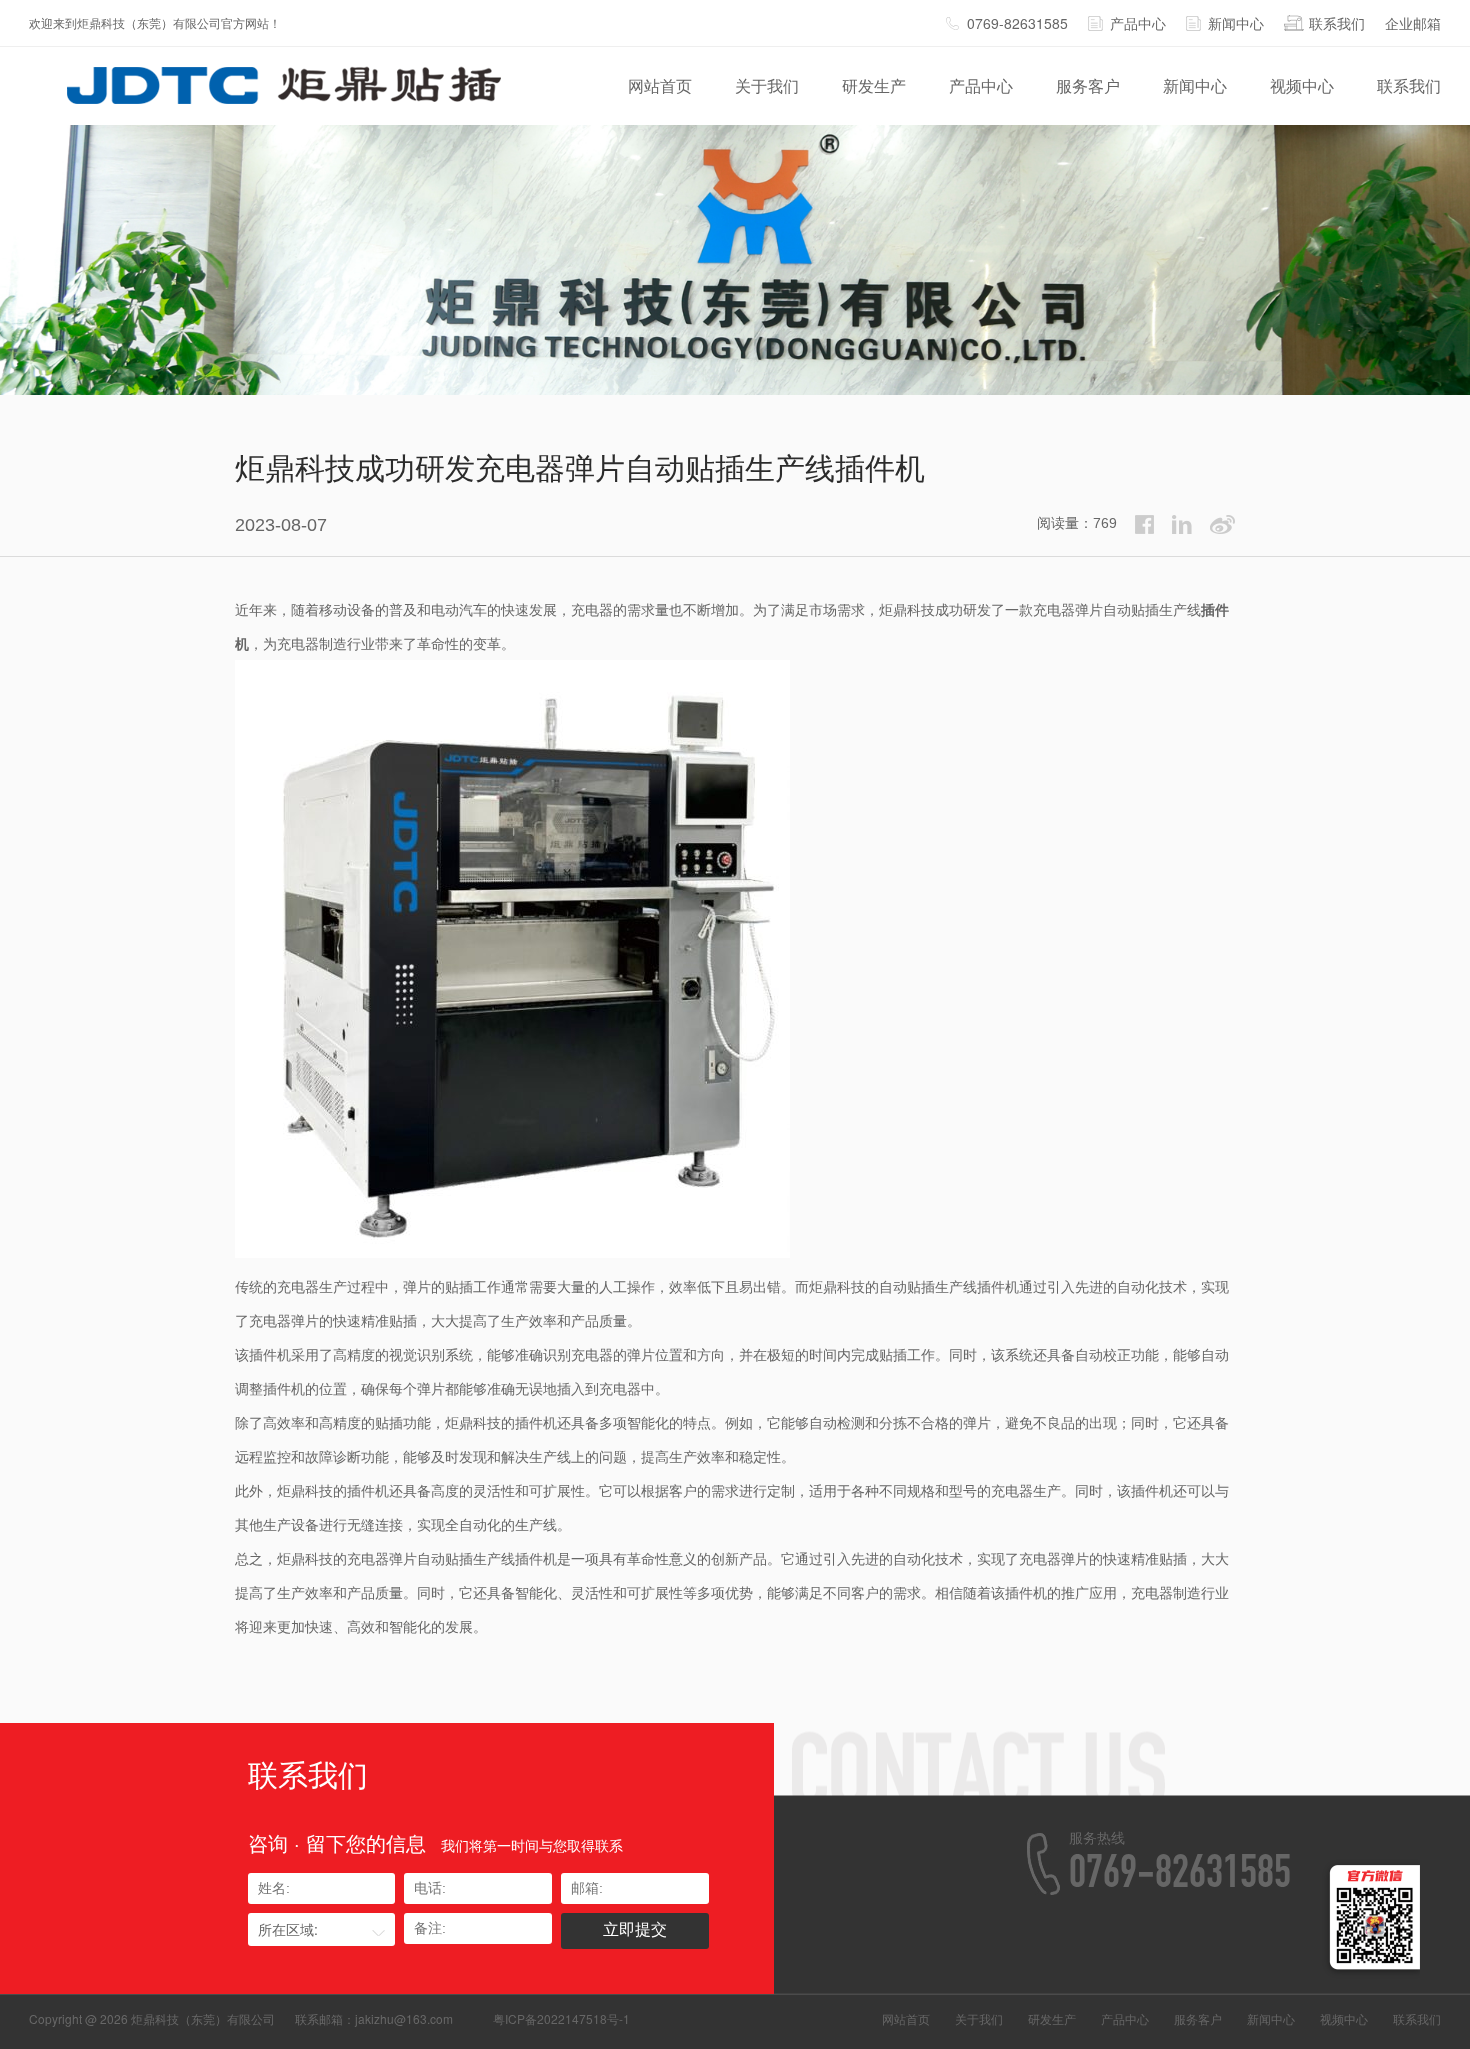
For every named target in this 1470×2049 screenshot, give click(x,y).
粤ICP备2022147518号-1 (561, 2018)
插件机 (998, 1286)
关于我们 (767, 85)
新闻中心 (1236, 23)
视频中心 (1302, 85)
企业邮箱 (1413, 23)
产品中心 (1138, 23)
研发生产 (874, 85)
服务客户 (1088, 85)
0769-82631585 (1017, 23)
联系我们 (1337, 23)
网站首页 (660, 85)
